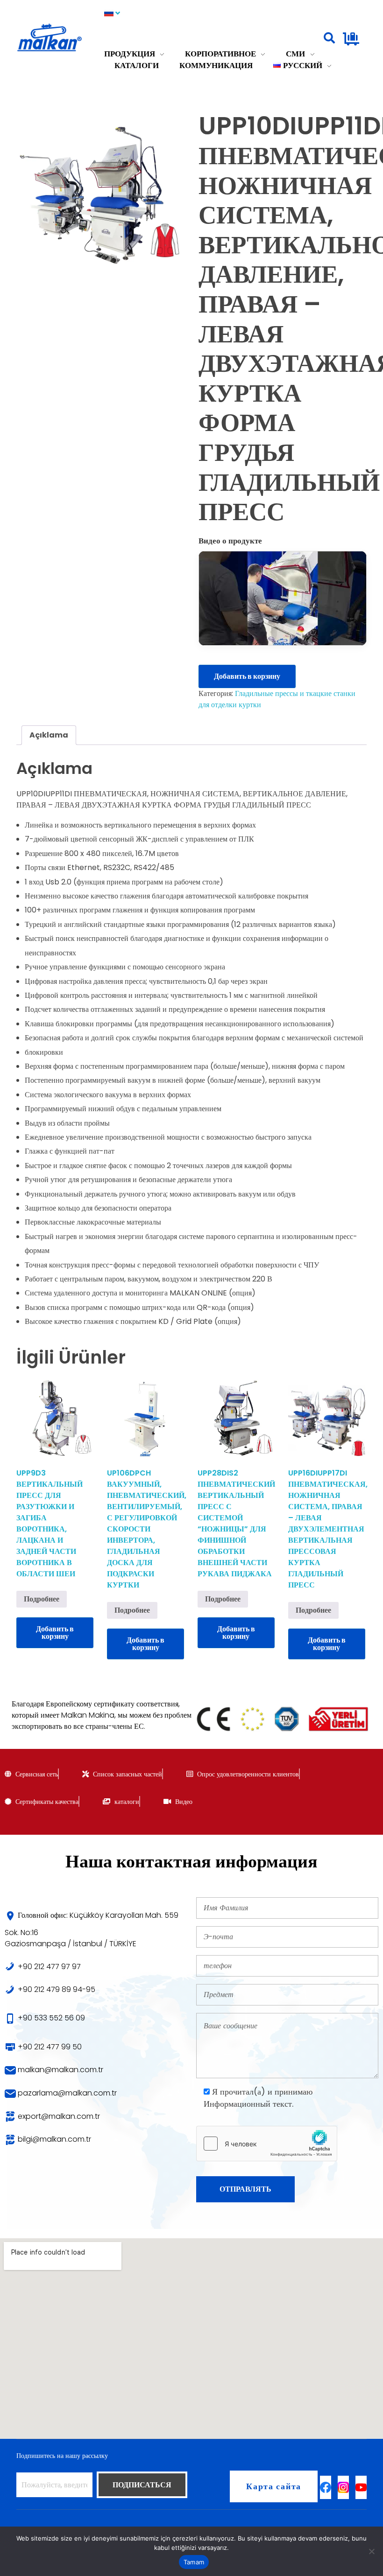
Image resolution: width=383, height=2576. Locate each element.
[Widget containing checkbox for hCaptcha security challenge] (267, 2144)
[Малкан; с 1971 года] (60, 38)
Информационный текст (248, 2104)
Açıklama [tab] (49, 735)
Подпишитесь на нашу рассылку (62, 2456)
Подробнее (42, 1599)
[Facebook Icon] (326, 2487)
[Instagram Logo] (343, 2487)
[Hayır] (371, 2551)
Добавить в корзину (247, 676)
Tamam (194, 2562)
